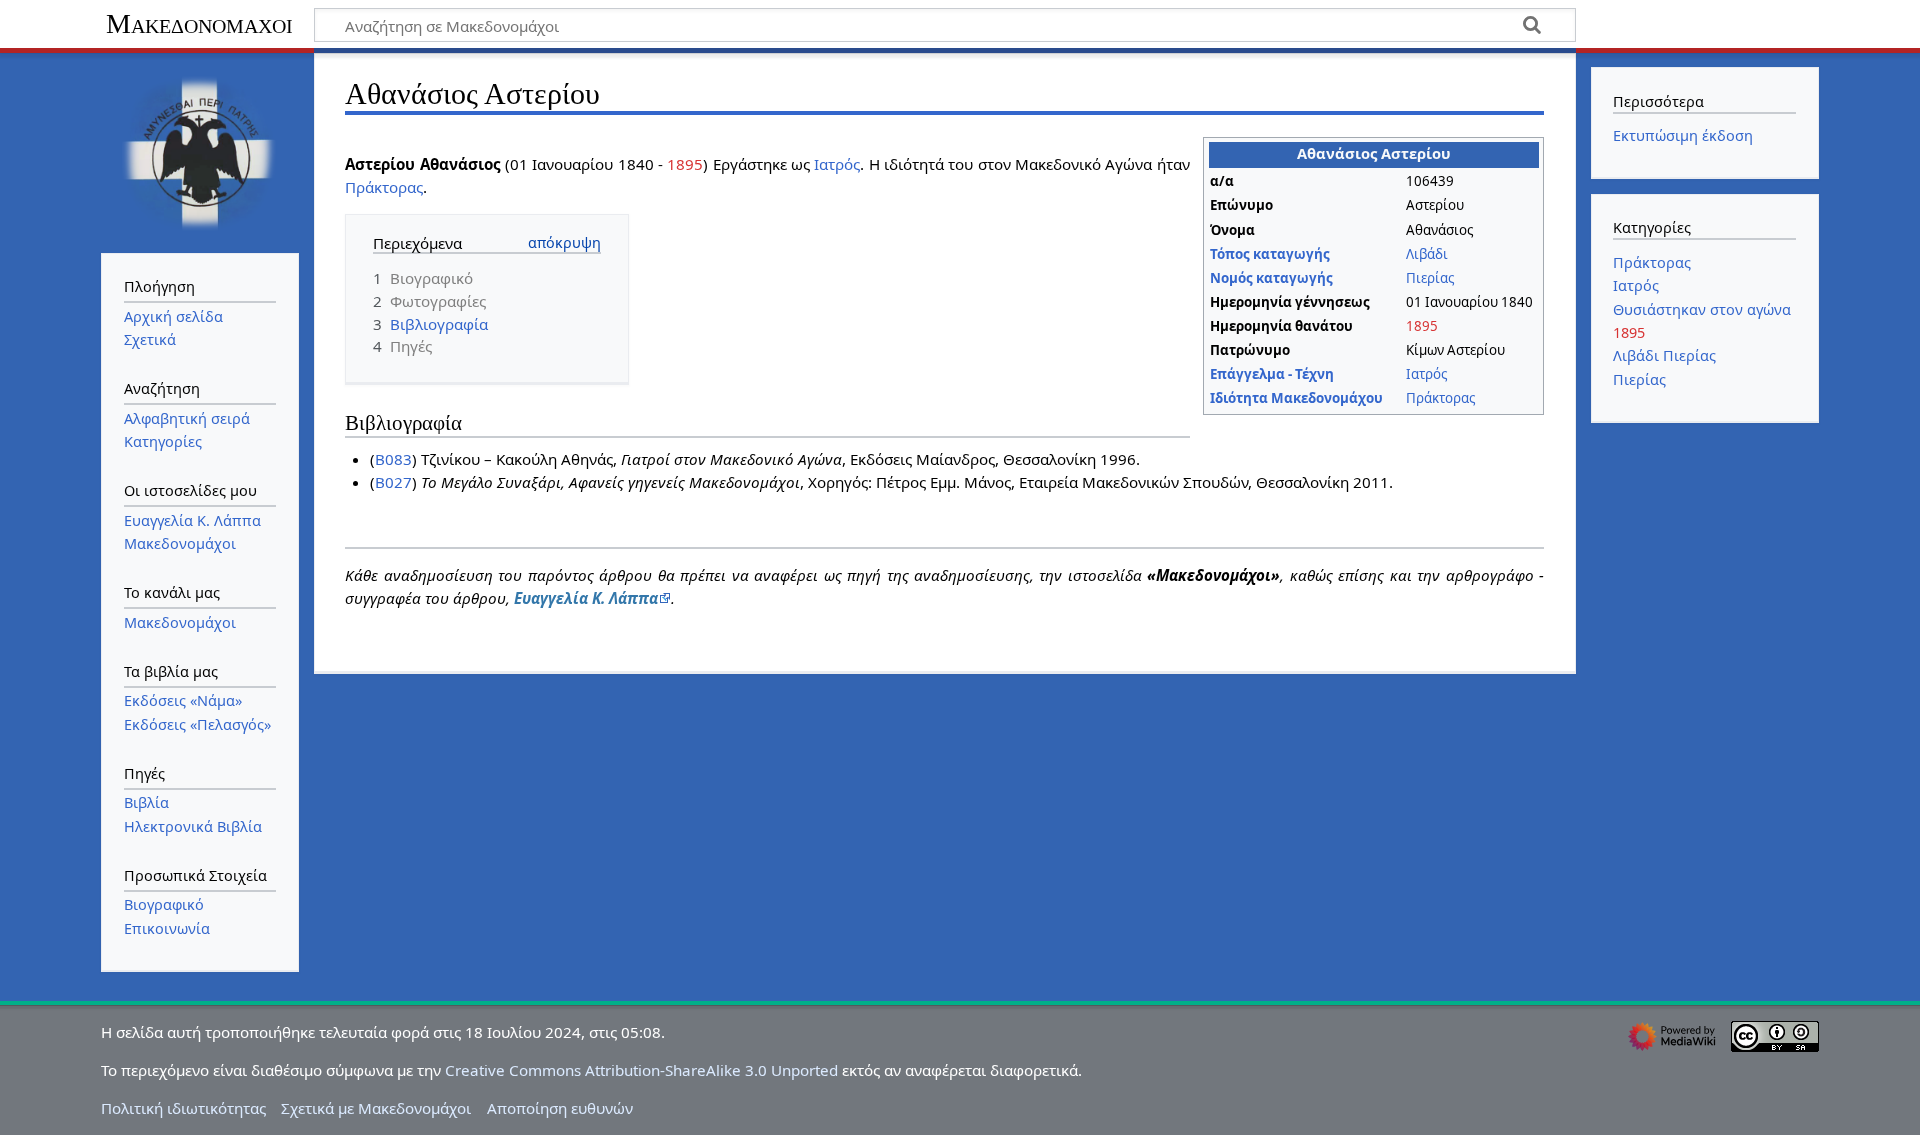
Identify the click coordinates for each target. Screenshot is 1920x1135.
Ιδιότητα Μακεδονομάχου (1296, 398)
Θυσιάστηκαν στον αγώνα (1702, 309)
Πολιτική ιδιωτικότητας (183, 1108)
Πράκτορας (1440, 398)
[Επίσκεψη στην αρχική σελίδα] (200, 151)
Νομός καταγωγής (1271, 278)
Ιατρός (1426, 374)
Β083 (393, 459)
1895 (1422, 326)
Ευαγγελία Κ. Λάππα (586, 598)
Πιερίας (1430, 278)
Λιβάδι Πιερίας (1664, 355)
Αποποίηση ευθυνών (560, 1108)
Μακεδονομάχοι (199, 23)
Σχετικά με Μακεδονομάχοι (376, 1108)
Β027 (393, 482)
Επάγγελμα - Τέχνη (1272, 374)
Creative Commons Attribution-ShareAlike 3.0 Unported (641, 1070)
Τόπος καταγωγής (1270, 254)
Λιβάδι (1427, 254)
